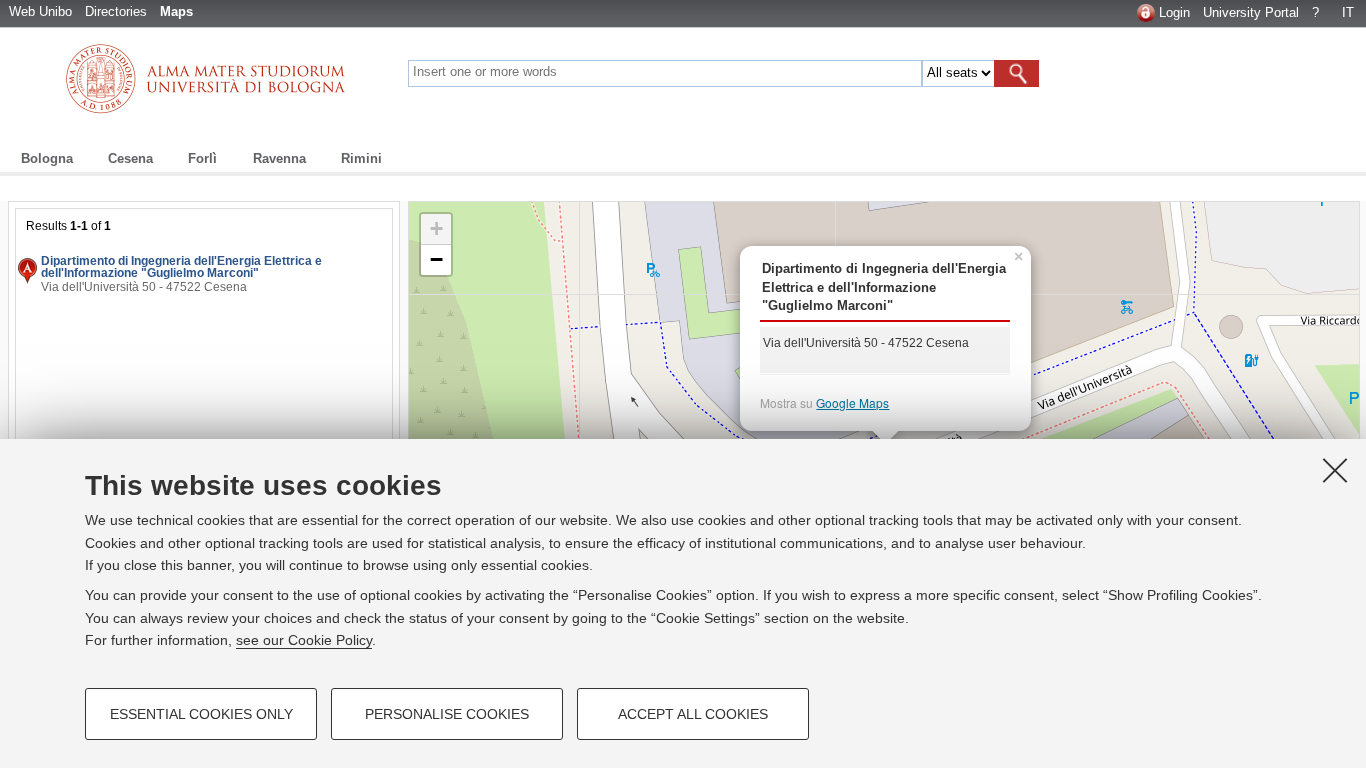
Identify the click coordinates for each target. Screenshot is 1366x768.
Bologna (47, 158)
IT (1348, 12)
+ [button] (436, 228)
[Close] (1335, 470)
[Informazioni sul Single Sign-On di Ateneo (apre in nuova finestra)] (1146, 12)
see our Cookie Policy (304, 640)
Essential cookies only (201, 714)
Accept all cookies (693, 714)
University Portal (1251, 12)
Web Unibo (40, 11)
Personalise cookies (447, 714)
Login (1174, 12)
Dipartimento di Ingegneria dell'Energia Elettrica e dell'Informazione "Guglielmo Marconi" (181, 267)
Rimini (361, 158)
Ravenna (279, 158)
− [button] (436, 259)
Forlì (202, 158)
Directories (116, 11)
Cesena (130, 158)
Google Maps (852, 402)
